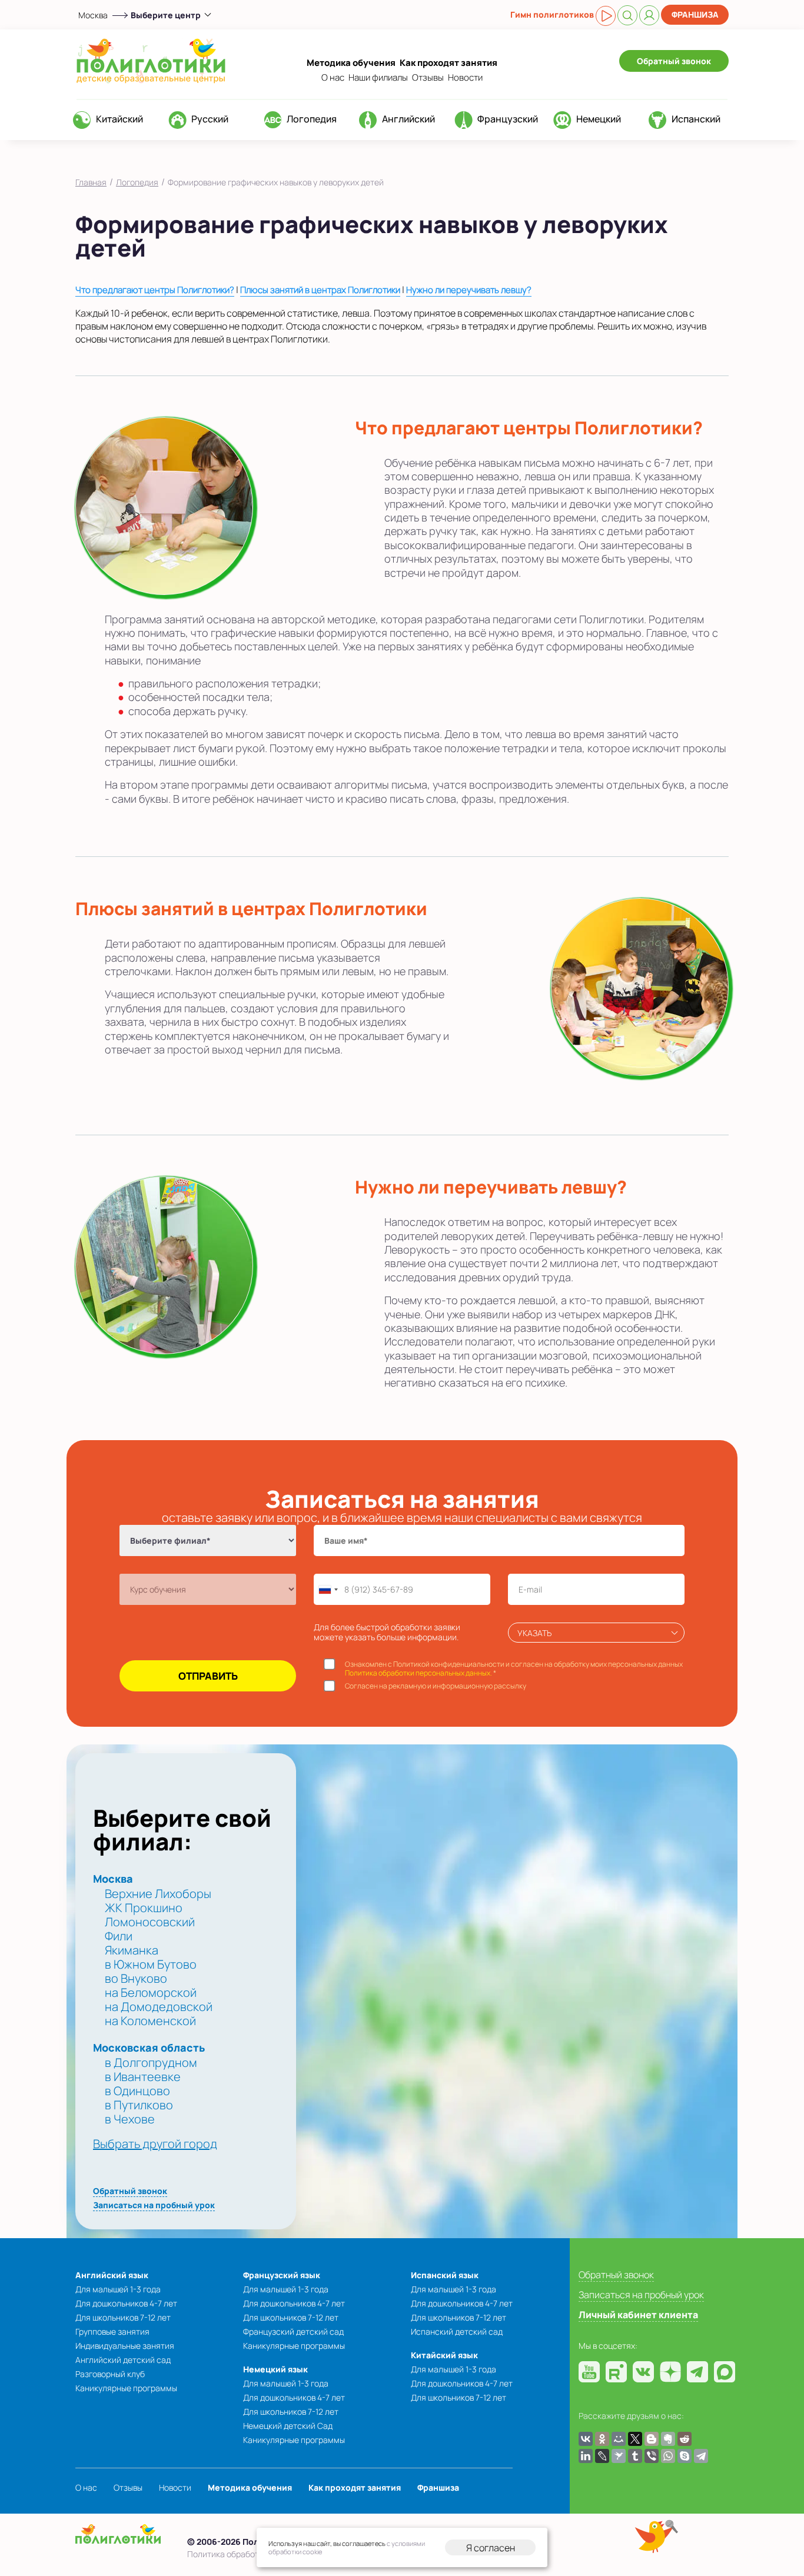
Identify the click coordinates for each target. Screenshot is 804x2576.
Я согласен (491, 2548)
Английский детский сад (123, 2360)
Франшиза (695, 14)
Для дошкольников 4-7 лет (126, 2303)
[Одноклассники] (602, 2439)
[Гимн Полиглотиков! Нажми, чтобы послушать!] (606, 16)
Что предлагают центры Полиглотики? (155, 290)
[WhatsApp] (668, 2456)
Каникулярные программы (126, 2388)
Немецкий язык (275, 2369)
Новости (465, 77)
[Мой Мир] (619, 2439)
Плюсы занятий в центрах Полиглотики (320, 290)
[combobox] (328, 1589)
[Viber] (652, 2456)
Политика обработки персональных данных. (418, 1673)
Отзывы (428, 77)
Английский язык (112, 2275)
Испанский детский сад (457, 2331)
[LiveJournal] (602, 2456)
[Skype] (685, 2456)
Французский (508, 119)
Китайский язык (444, 2355)
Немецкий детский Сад (288, 2426)
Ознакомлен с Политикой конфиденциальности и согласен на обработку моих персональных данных (514, 1669)
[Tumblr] (635, 2456)
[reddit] (685, 2439)
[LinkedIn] (586, 2456)
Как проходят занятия (448, 63)
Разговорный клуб (110, 2374)
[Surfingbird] (619, 2456)
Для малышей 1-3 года (118, 2289)
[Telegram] (701, 2456)
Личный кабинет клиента (638, 2315)
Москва (93, 15)
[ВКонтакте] (586, 2439)
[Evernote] (668, 2439)
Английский (408, 119)
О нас (333, 77)
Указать (534, 1633)
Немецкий (599, 119)
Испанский (696, 119)
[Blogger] (652, 2439)
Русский (210, 119)
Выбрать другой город (155, 2144)
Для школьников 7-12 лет (123, 2317)
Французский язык (282, 2275)
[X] (635, 2439)
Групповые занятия (112, 2331)
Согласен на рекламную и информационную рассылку (436, 1686)
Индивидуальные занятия (125, 2346)
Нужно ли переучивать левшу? (469, 290)
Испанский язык (445, 2275)
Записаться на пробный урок (154, 2205)
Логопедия (312, 119)
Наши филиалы (378, 77)
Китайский (119, 119)
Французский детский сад (293, 2331)
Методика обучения (351, 63)
